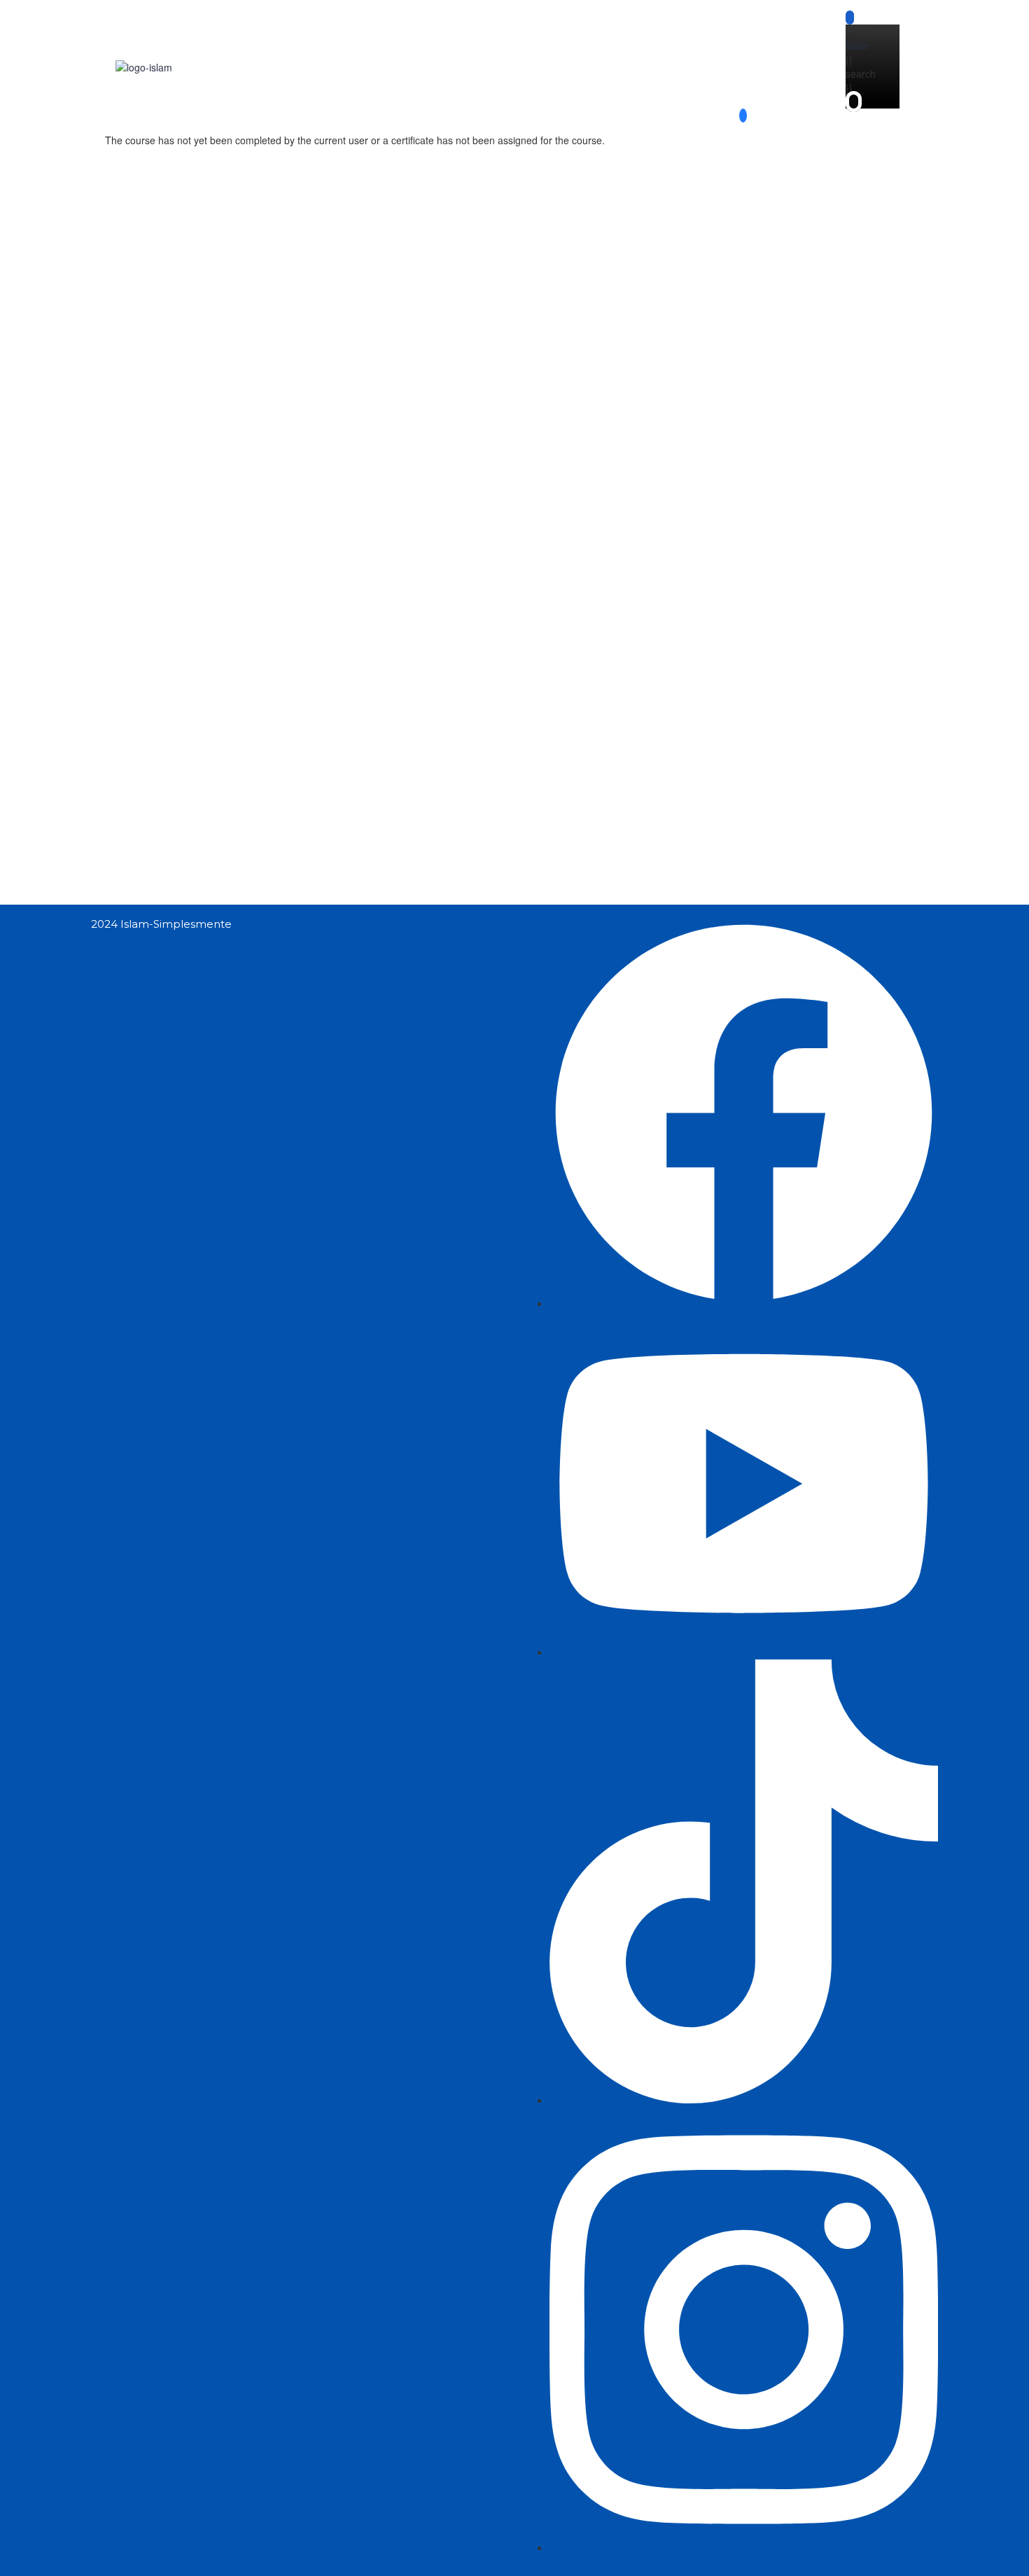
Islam (857, 46)
